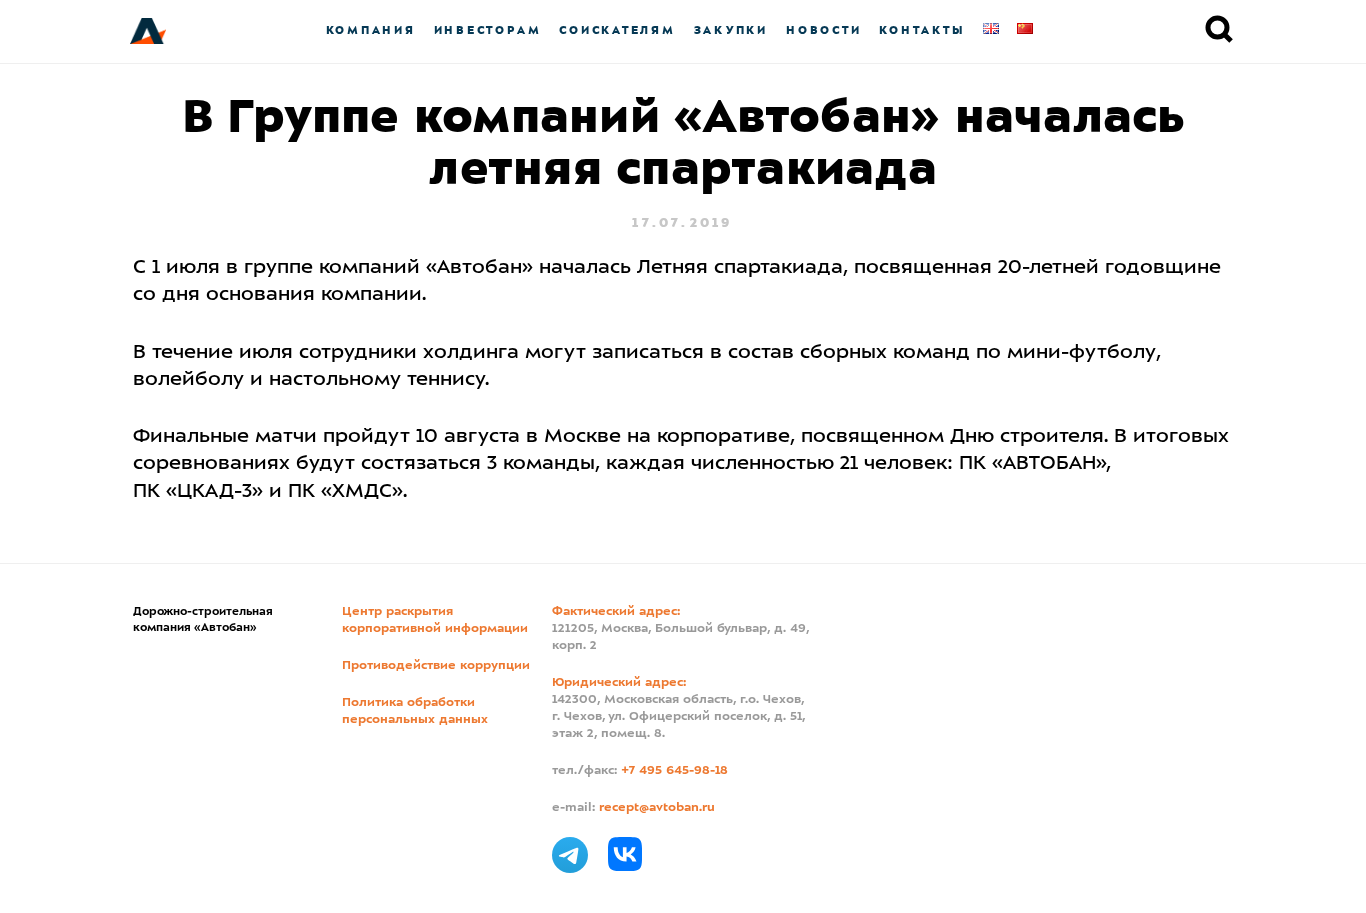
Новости (823, 30)
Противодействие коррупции (436, 666)
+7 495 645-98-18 (674, 771)
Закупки (731, 30)
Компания (371, 30)
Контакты (922, 30)
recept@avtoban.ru (657, 808)
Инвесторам (488, 30)
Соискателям (617, 30)
